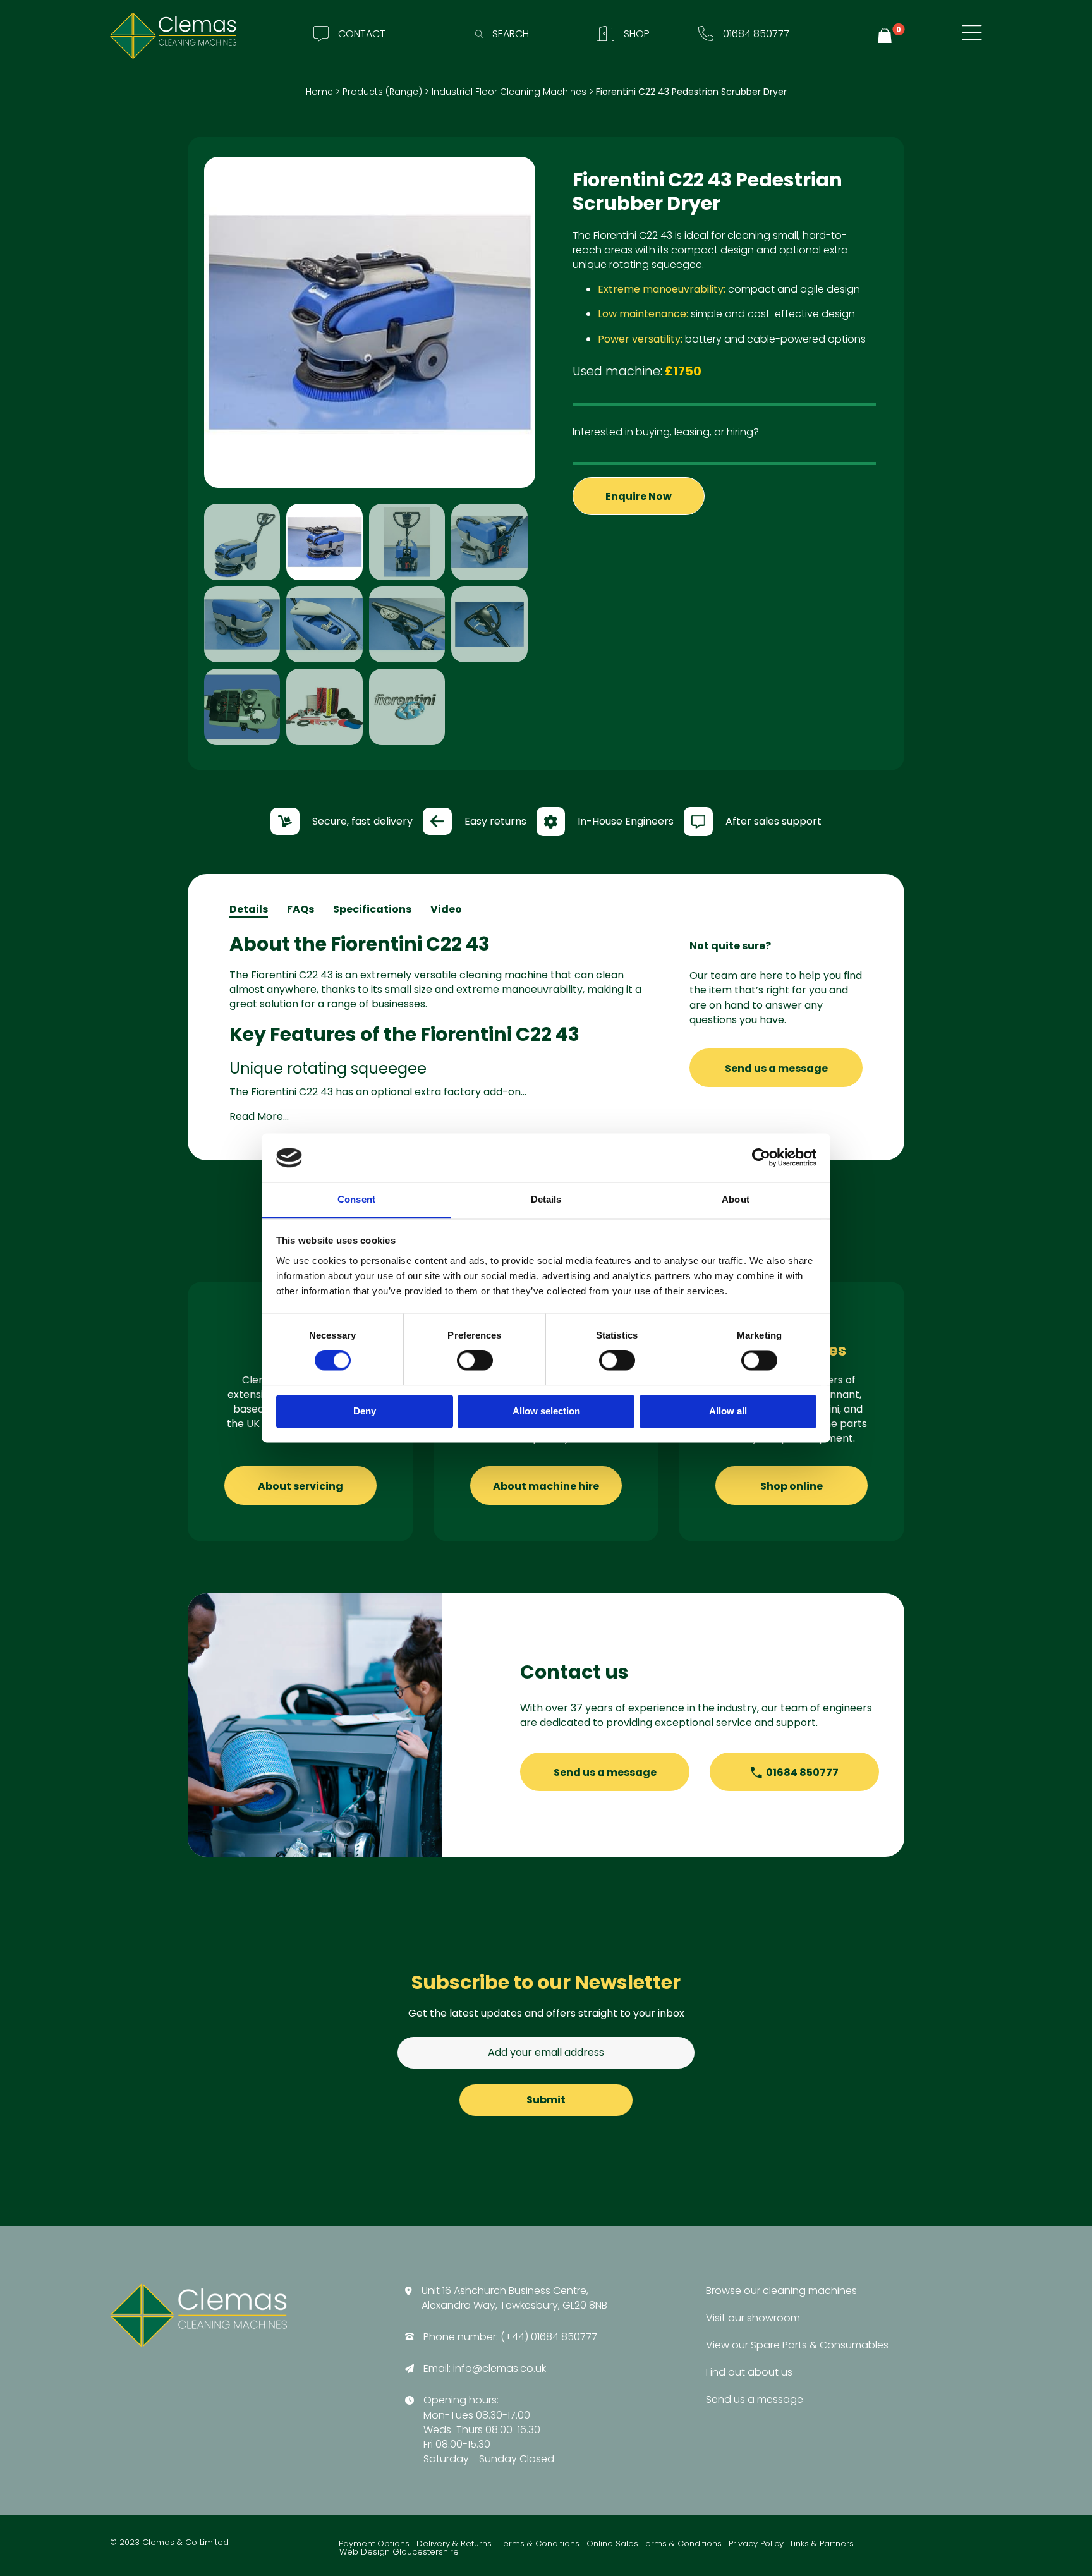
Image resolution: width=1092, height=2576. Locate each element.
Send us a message (776, 1068)
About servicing (300, 1486)
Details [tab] (546, 1199)
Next (554, 454)
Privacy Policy (756, 2544)
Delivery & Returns (454, 2544)
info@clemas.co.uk (500, 2368)
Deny (365, 1411)
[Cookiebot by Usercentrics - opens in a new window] (761, 1158)
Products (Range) (382, 92)
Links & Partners (822, 2544)
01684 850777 (802, 1772)
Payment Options (374, 2544)
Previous (185, 454)
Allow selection (546, 1411)
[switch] (475, 1361)
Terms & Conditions (539, 2544)
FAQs (300, 909)
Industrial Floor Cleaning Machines (509, 92)
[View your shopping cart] (887, 36)
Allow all (728, 1411)
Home (319, 92)
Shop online (792, 1486)
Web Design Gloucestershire (399, 2552)
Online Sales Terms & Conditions (654, 2544)
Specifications (372, 909)
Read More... (259, 1116)
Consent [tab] (356, 1199)
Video (446, 909)
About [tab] (736, 1199)
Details (249, 909)
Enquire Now (639, 496)
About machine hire (546, 1486)
